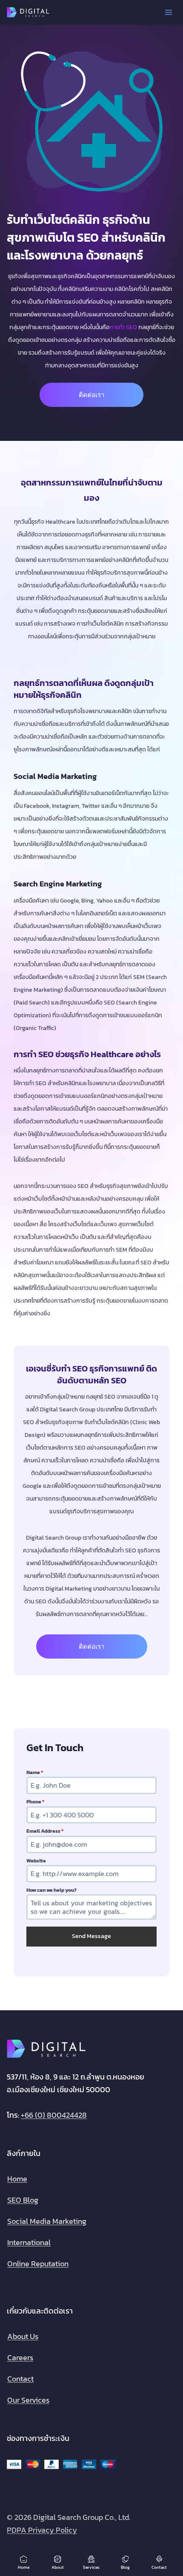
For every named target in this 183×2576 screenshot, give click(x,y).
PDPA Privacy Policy (42, 2530)
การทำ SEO (123, 327)
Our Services (28, 2400)
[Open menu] (168, 12)
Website (36, 1861)
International (29, 2242)
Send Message (91, 1936)
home (17, 2178)
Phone (35, 1802)
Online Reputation (38, 2263)
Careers (20, 2357)
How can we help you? (51, 1890)
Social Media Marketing (47, 2221)
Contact (20, 2378)
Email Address (45, 1831)
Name (35, 1772)
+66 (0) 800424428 (54, 2115)
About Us (23, 2336)
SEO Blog (23, 2199)
